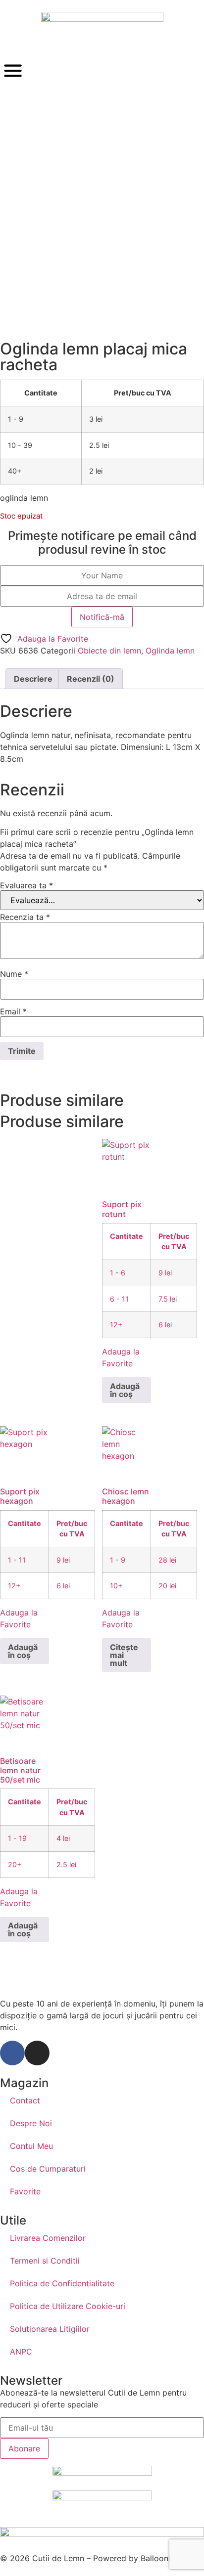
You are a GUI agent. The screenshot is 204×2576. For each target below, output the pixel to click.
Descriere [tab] (33, 679)
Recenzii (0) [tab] (91, 679)
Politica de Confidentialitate (62, 2283)
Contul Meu (31, 2146)
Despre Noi (31, 2123)
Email (13, 1011)
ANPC (21, 2352)
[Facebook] (12, 2053)
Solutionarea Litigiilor (50, 2329)
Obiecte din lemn (109, 651)
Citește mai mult (124, 1655)
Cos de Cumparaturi (48, 2169)
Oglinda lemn (170, 651)
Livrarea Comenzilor (48, 2238)
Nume (14, 974)
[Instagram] (37, 2053)
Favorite (25, 2191)
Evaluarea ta (26, 885)
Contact (25, 2100)
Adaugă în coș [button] (125, 1390)
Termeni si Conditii (45, 2261)
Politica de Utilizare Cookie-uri (68, 2306)
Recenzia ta (25, 917)
